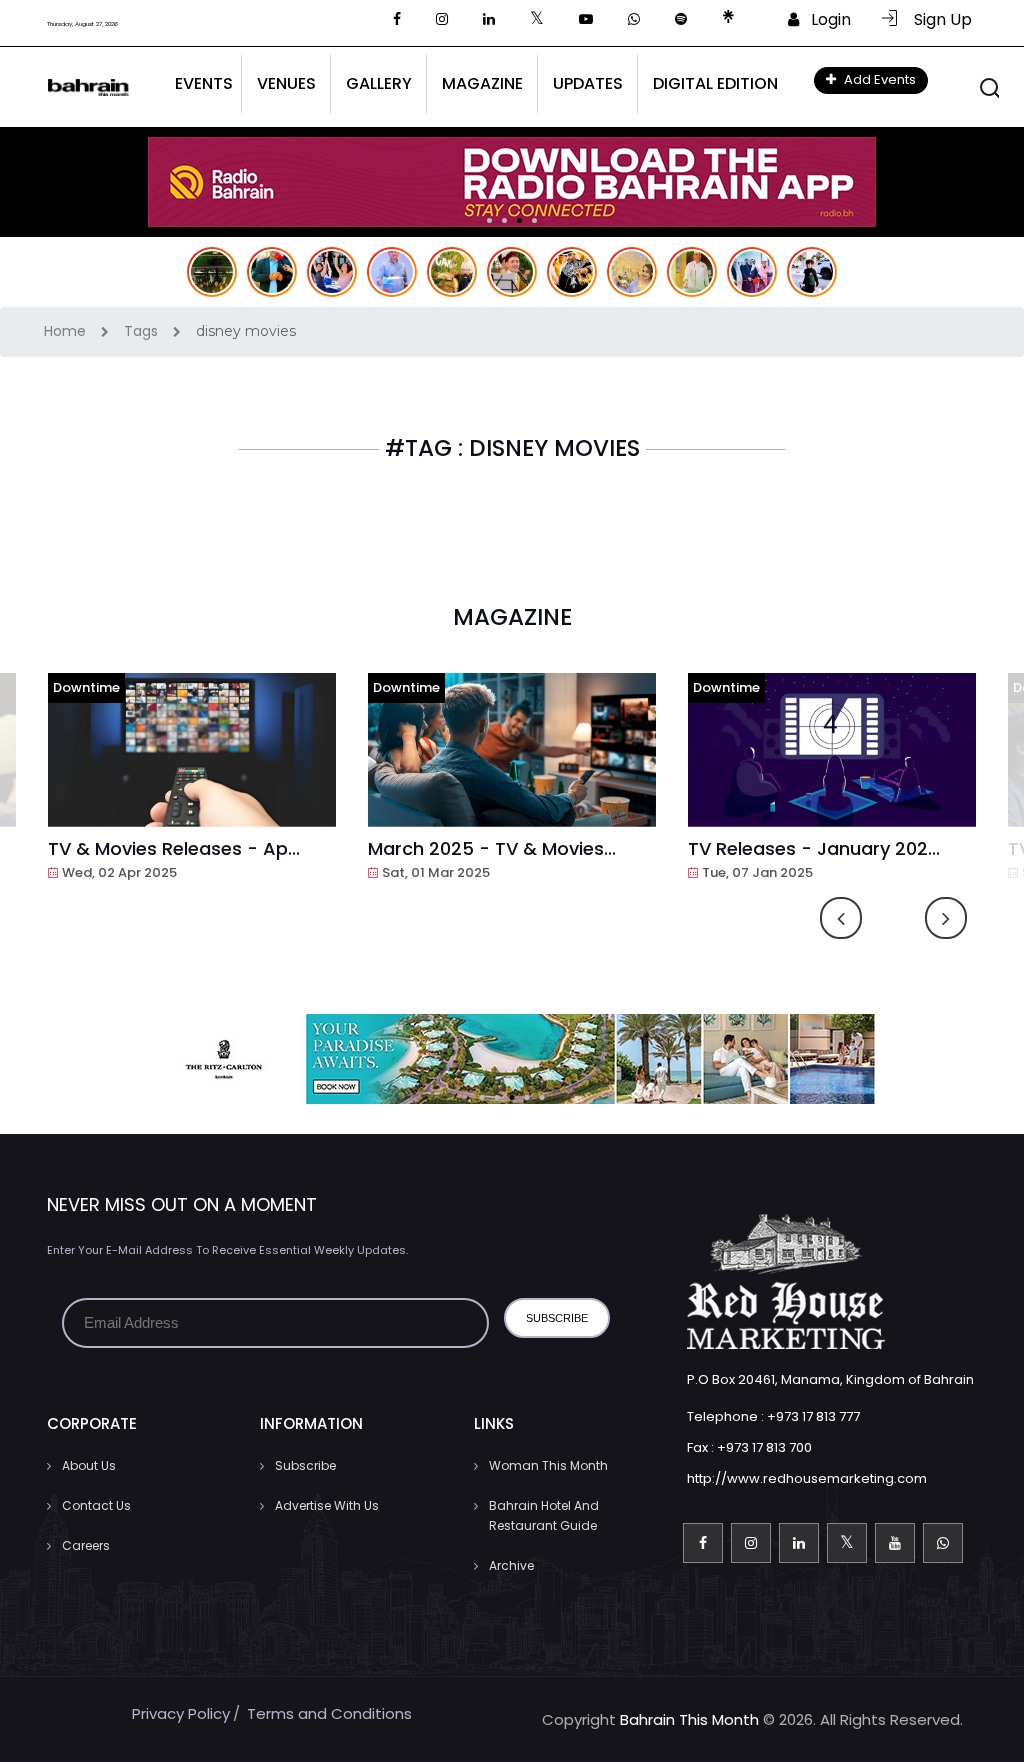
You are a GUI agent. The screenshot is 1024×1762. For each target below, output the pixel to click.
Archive (511, 1565)
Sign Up (937, 19)
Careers (86, 1545)
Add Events (878, 79)
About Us (89, 1465)
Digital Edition (715, 83)
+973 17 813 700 (764, 1447)
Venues (286, 83)
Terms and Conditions (329, 1713)
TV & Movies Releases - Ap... (174, 848)
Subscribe (305, 1465)
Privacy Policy (181, 1713)
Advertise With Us (327, 1505)
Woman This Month (548, 1465)
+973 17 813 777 (813, 1416)
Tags (143, 331)
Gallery (379, 83)
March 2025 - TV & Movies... (492, 848)
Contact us (96, 1505)
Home (67, 331)
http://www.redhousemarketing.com (807, 1478)
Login (825, 19)
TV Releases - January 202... (814, 848)
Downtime (86, 687)
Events (204, 83)
